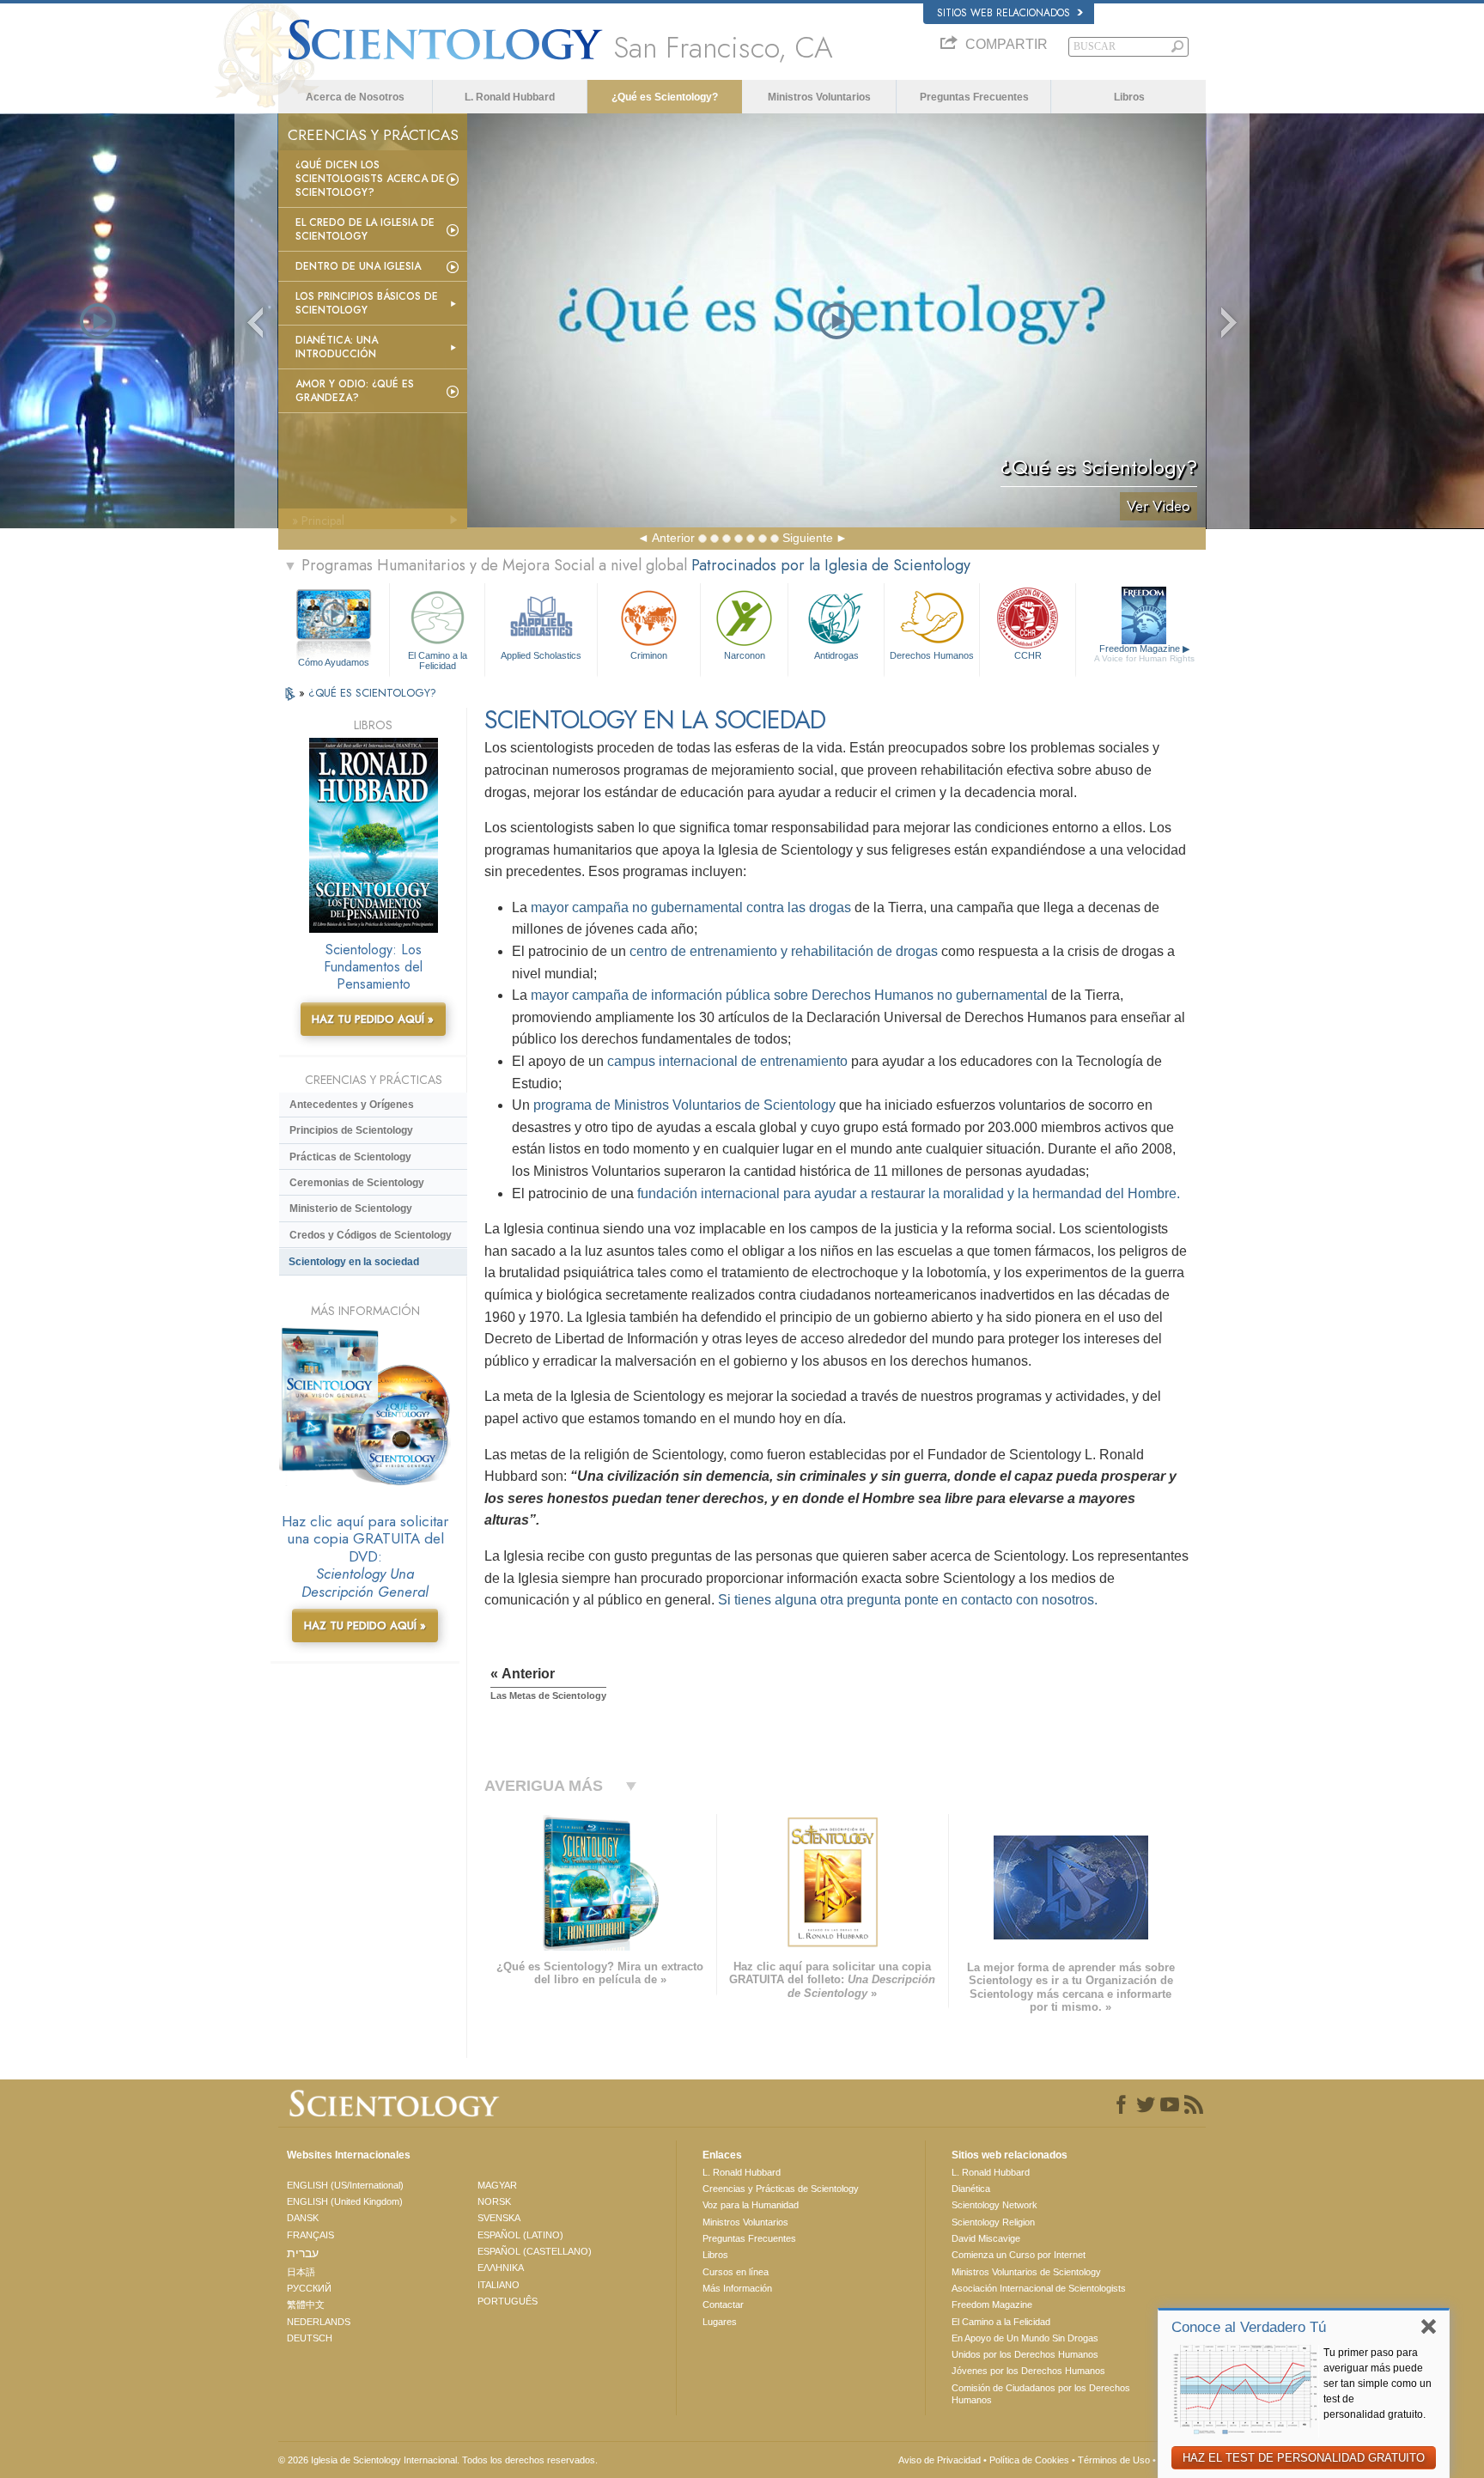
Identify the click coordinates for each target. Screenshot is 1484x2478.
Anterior (673, 538)
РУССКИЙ (309, 2288)
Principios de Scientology (351, 1130)
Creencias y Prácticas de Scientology (781, 2189)
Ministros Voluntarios (819, 97)
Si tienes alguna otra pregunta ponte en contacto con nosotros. (908, 1600)
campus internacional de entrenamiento (727, 1061)
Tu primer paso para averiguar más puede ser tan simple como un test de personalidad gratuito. (1378, 2384)
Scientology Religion (993, 2222)
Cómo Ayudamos (334, 662)
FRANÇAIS (310, 2235)
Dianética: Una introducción (337, 347)
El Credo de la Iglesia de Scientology (365, 229)
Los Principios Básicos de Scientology (367, 303)
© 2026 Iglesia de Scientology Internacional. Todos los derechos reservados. (438, 2460)
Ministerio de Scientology (351, 1209)
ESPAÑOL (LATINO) (520, 2235)
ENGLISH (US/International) (345, 2185)
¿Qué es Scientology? (665, 97)
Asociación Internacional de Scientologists (1039, 2288)
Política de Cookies (1029, 2460)
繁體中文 (306, 2304)
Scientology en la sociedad (354, 1262)
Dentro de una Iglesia (358, 266)
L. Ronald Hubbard (510, 97)
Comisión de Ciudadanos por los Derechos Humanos (1041, 2394)
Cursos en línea (736, 2272)
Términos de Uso (1114, 2460)
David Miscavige (986, 2238)
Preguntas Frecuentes (974, 97)
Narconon (745, 655)
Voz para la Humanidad (751, 2205)
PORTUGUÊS (508, 2301)
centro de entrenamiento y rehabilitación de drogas (784, 951)
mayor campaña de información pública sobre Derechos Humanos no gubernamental (789, 995)
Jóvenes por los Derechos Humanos (1028, 2371)
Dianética (971, 2189)
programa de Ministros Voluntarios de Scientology (684, 1105)
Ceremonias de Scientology (357, 1183)
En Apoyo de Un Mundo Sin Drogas (1025, 2338)
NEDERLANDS (319, 2322)
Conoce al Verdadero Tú (1249, 2327)
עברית (303, 2253)
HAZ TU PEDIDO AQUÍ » (373, 1019)
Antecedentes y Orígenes (352, 1105)
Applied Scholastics (541, 655)
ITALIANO (499, 2285)
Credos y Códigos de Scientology (371, 1235)
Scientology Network (994, 2205)
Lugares (720, 2322)
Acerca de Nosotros (355, 97)
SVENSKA (499, 2218)
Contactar (723, 2304)
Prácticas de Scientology (350, 1157)
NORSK (494, 2201)
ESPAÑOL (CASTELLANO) (535, 2251)
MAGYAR (497, 2185)
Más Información (737, 2288)
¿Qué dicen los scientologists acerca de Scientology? (370, 179)
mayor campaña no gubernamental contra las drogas (691, 907)
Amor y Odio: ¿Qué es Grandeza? (355, 391)
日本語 (301, 2272)
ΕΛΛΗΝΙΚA (501, 2268)
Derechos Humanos (932, 655)
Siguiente (808, 538)
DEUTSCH (310, 2338)
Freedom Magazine (1144, 653)
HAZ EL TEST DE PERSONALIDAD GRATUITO (1304, 2458)
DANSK (303, 2218)
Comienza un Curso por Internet (1019, 2255)
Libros (1129, 97)
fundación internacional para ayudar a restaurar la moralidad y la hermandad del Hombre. (909, 1193)
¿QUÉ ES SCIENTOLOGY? (372, 693)
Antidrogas (836, 655)
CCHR (1028, 655)
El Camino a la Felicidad (438, 660)
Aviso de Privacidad (940, 2460)
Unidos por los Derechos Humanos (1025, 2354)
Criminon (649, 655)
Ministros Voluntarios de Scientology (1026, 2272)
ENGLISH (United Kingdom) (345, 2201)
